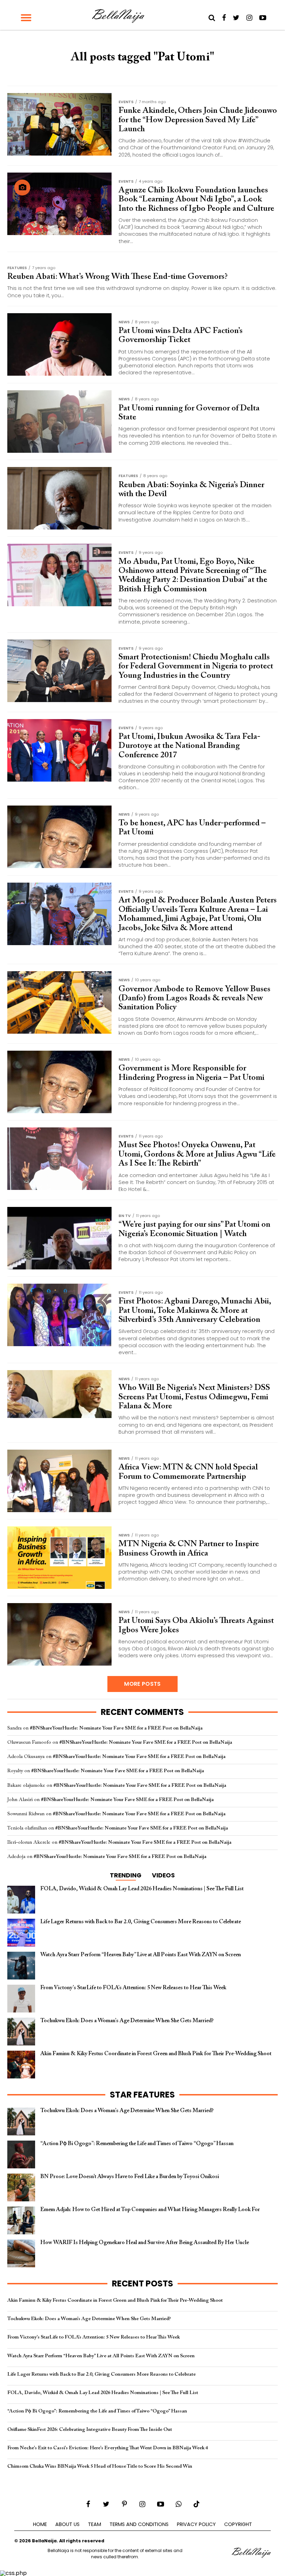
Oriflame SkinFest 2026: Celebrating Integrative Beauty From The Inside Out (90, 2430)
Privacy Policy (196, 2524)
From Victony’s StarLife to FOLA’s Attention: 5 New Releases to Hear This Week (93, 2337)
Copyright (238, 2524)
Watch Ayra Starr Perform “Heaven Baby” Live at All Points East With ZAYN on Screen (101, 2356)
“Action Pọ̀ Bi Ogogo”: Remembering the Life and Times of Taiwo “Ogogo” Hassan (97, 2411)
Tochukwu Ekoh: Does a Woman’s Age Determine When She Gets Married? (89, 2319)
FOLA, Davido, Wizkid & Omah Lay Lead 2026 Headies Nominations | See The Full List (103, 2393)
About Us (67, 2524)
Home (40, 2524)
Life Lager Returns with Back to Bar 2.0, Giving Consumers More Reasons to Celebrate (101, 2374)
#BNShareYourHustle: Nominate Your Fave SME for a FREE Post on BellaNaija (116, 1728)
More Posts (142, 1684)
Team (95, 2524)
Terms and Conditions (139, 2524)
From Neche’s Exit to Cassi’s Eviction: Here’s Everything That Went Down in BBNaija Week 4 (108, 2448)
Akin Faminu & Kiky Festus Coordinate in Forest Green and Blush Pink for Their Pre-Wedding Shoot (115, 2300)
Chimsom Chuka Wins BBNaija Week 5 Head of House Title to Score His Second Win (100, 2466)
